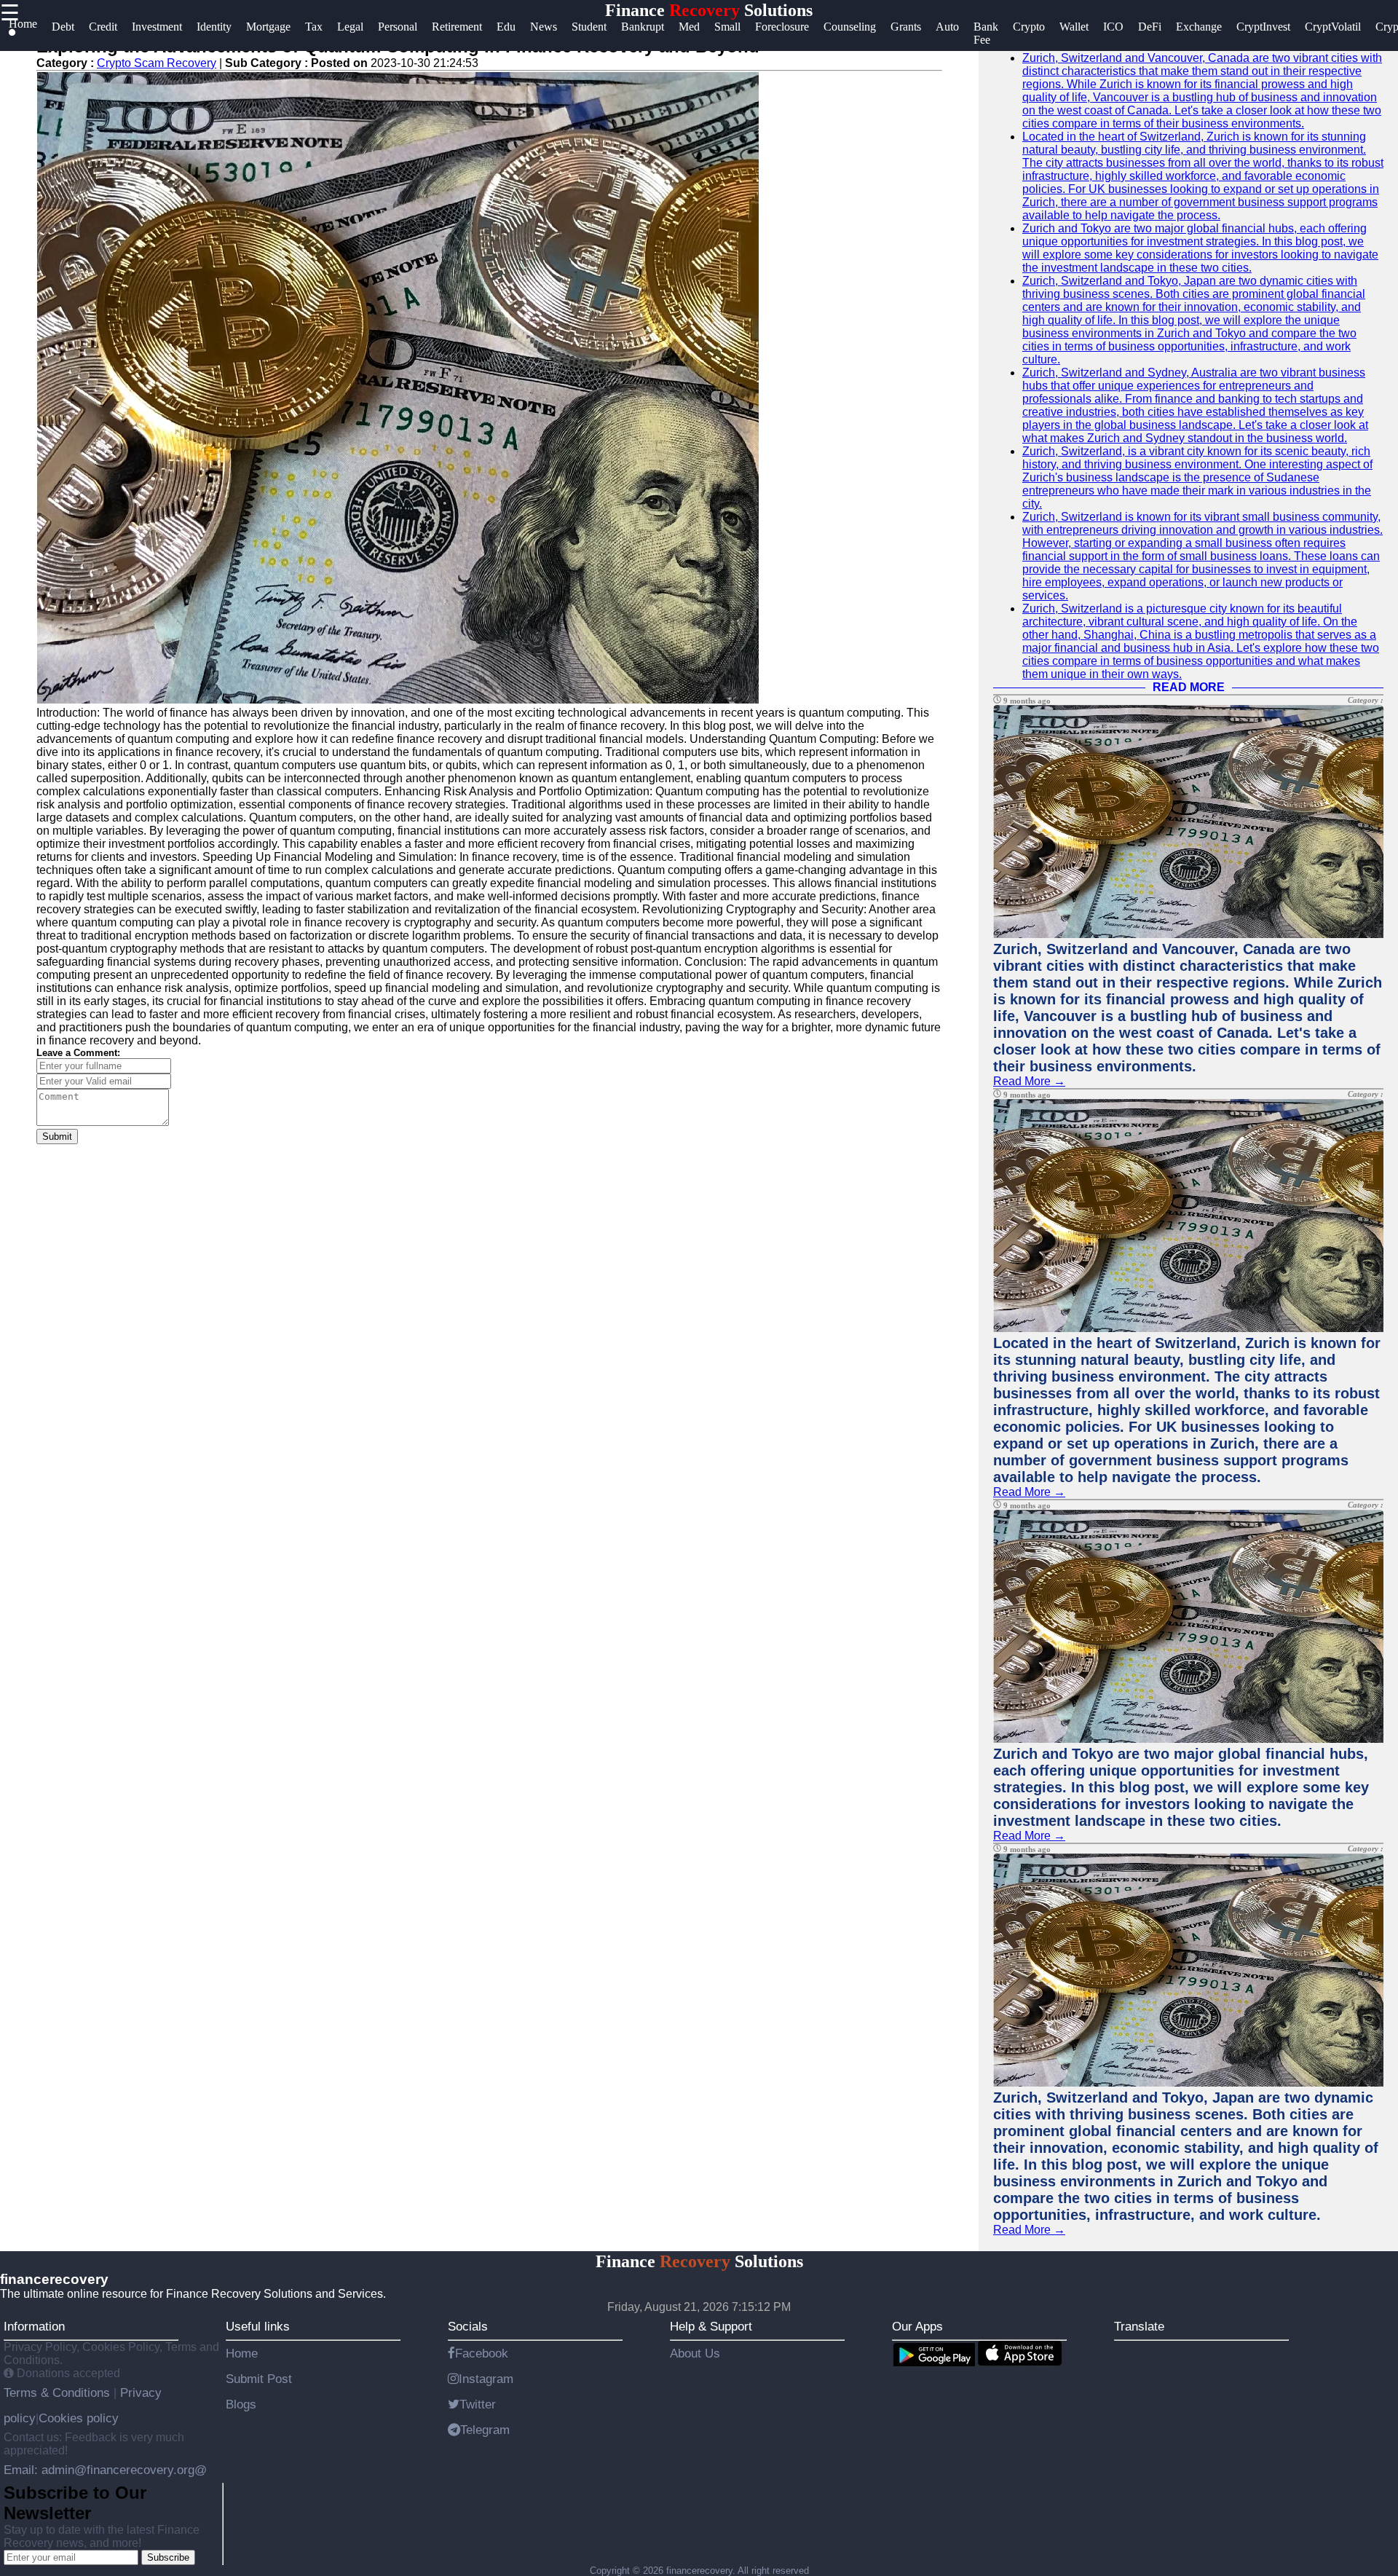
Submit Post (259, 2379)
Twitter (478, 2404)
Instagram (486, 2379)
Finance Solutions (709, 10)
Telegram (485, 2430)
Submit (57, 1137)
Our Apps (917, 2326)
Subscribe (168, 2557)
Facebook (482, 2353)
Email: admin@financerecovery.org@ (105, 2470)
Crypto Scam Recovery (157, 63)
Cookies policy (79, 2418)
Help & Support (711, 2326)
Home (242, 2353)
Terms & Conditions (59, 2392)
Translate (1139, 2326)
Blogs (241, 2404)
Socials (468, 2326)
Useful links (258, 2326)
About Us (695, 2353)
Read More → (1029, 1081)
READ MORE (1189, 687)
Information (34, 2326)
